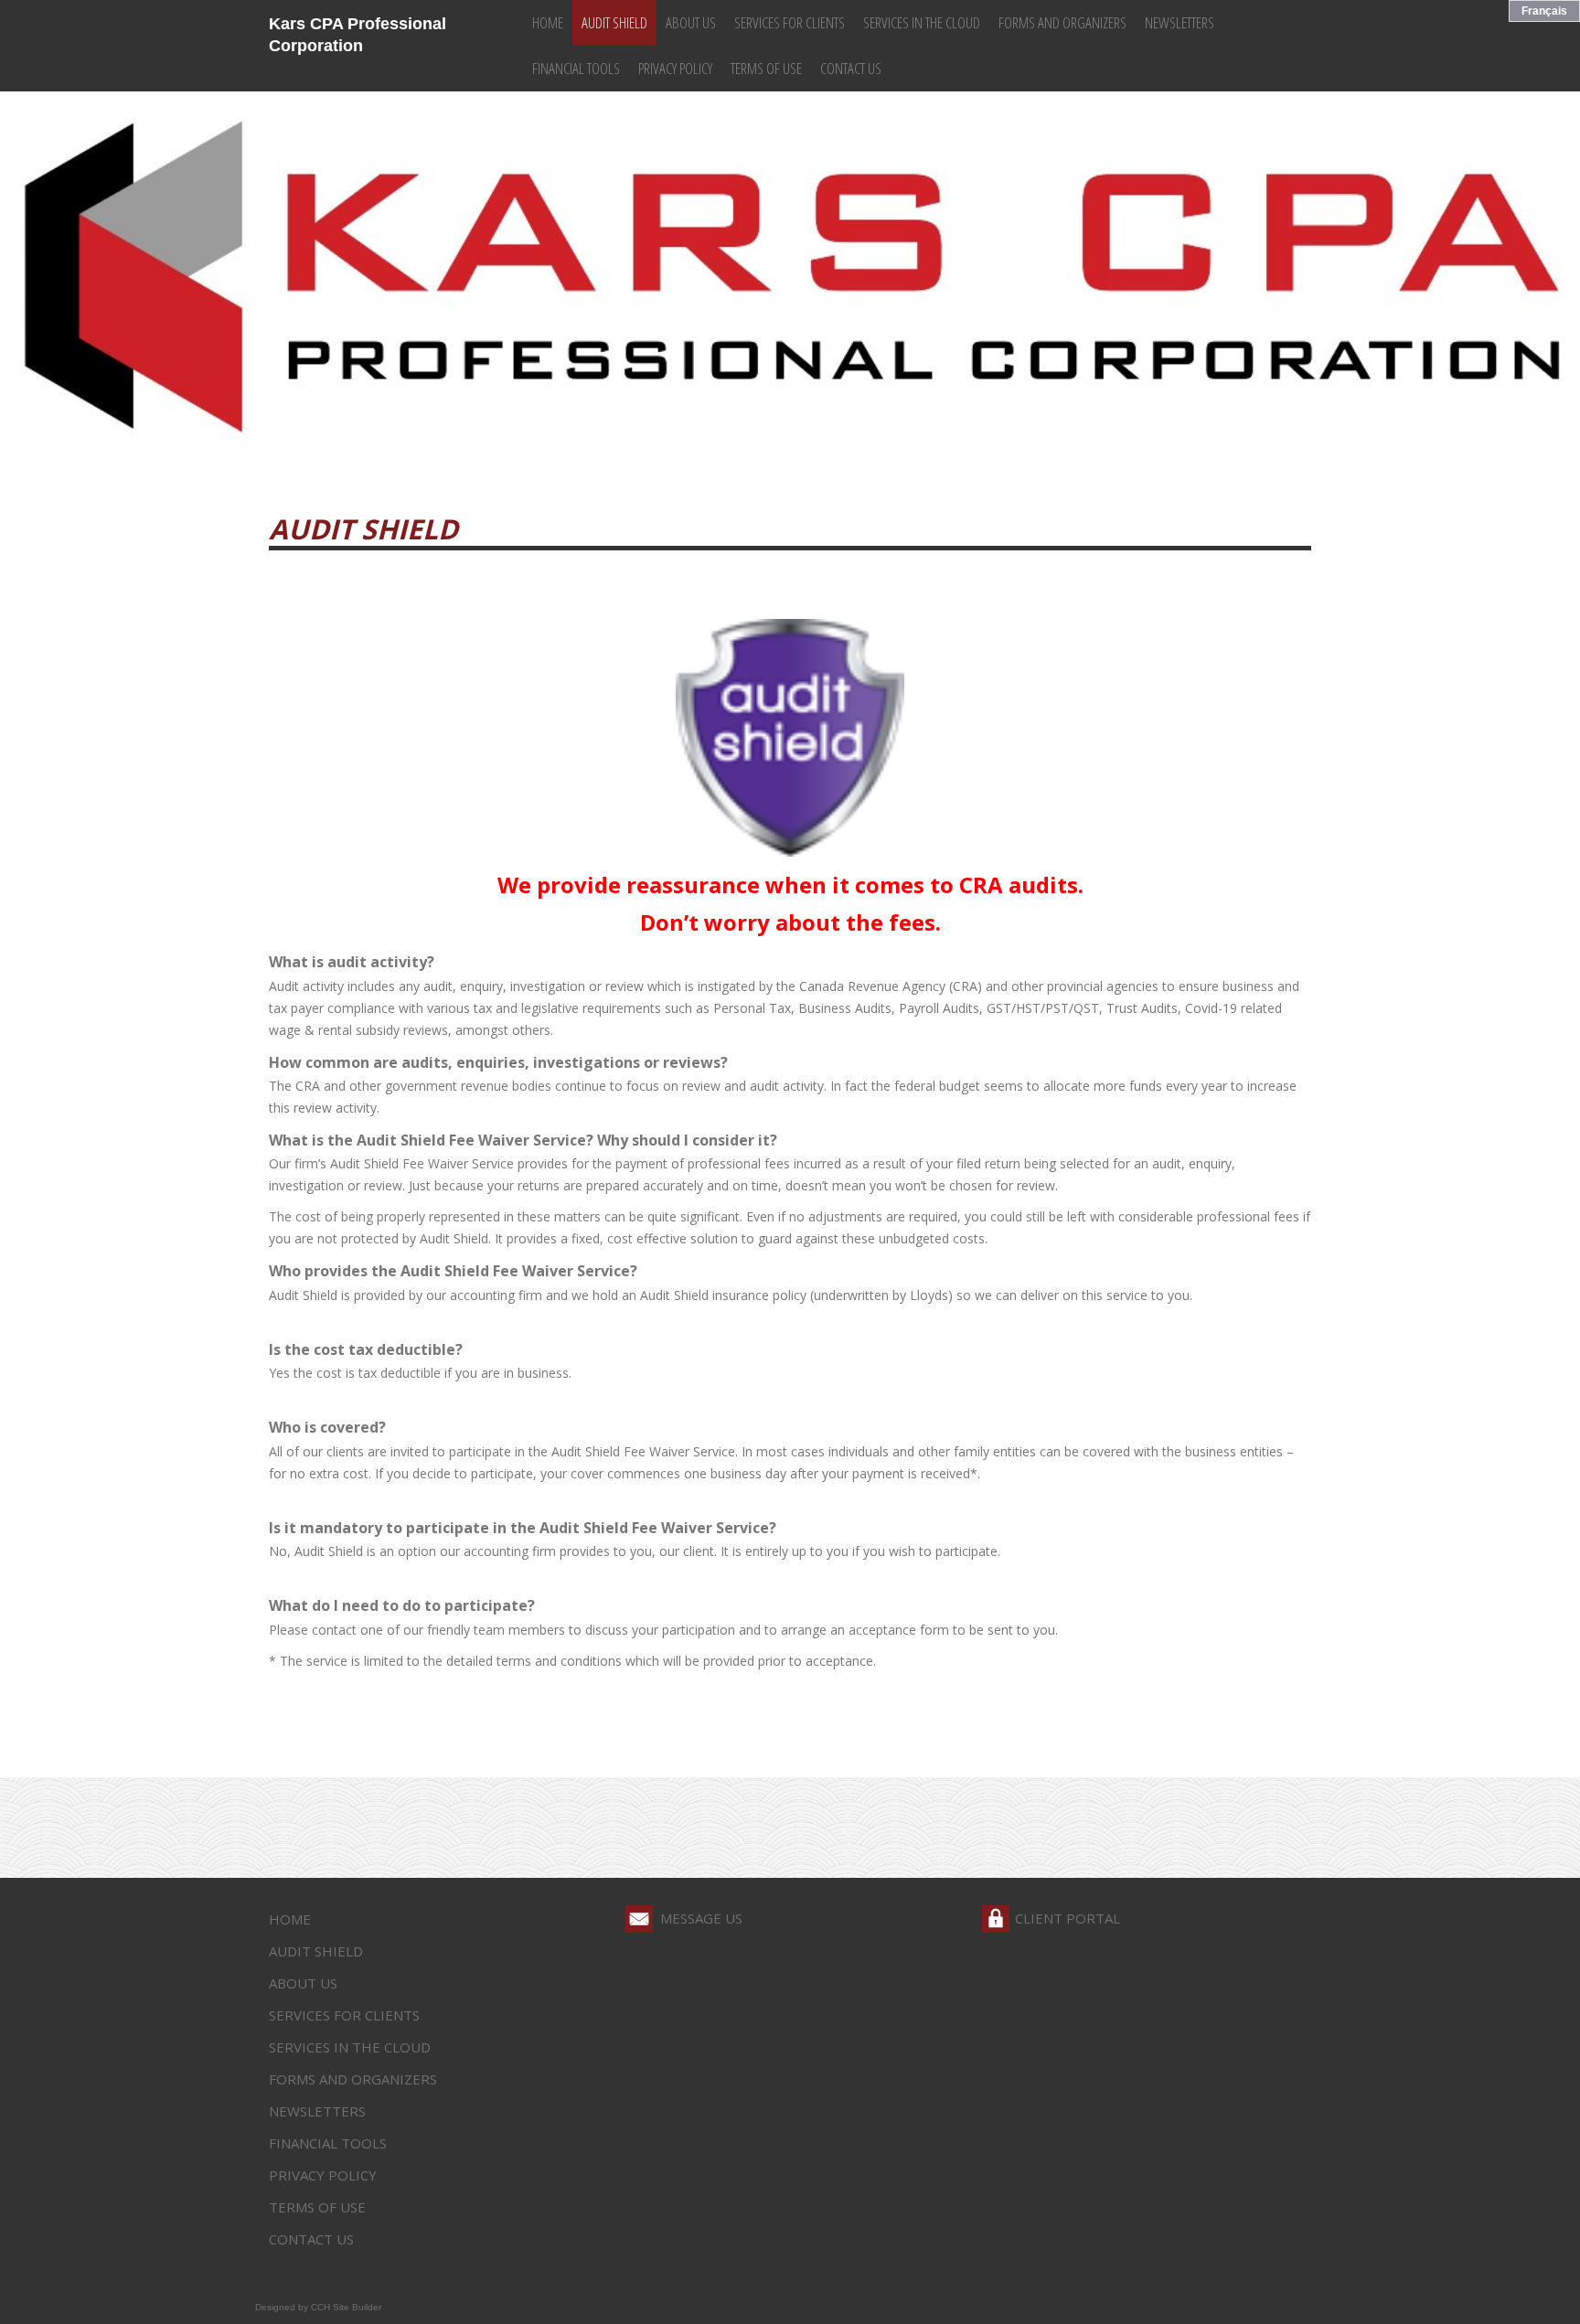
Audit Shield (614, 22)
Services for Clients (790, 22)
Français (1544, 11)
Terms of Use (766, 68)
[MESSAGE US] (639, 1919)
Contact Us (851, 68)
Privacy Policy (675, 68)
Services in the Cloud (922, 22)
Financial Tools (576, 68)
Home (548, 22)
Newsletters (1180, 22)
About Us (691, 22)
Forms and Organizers (1062, 22)
